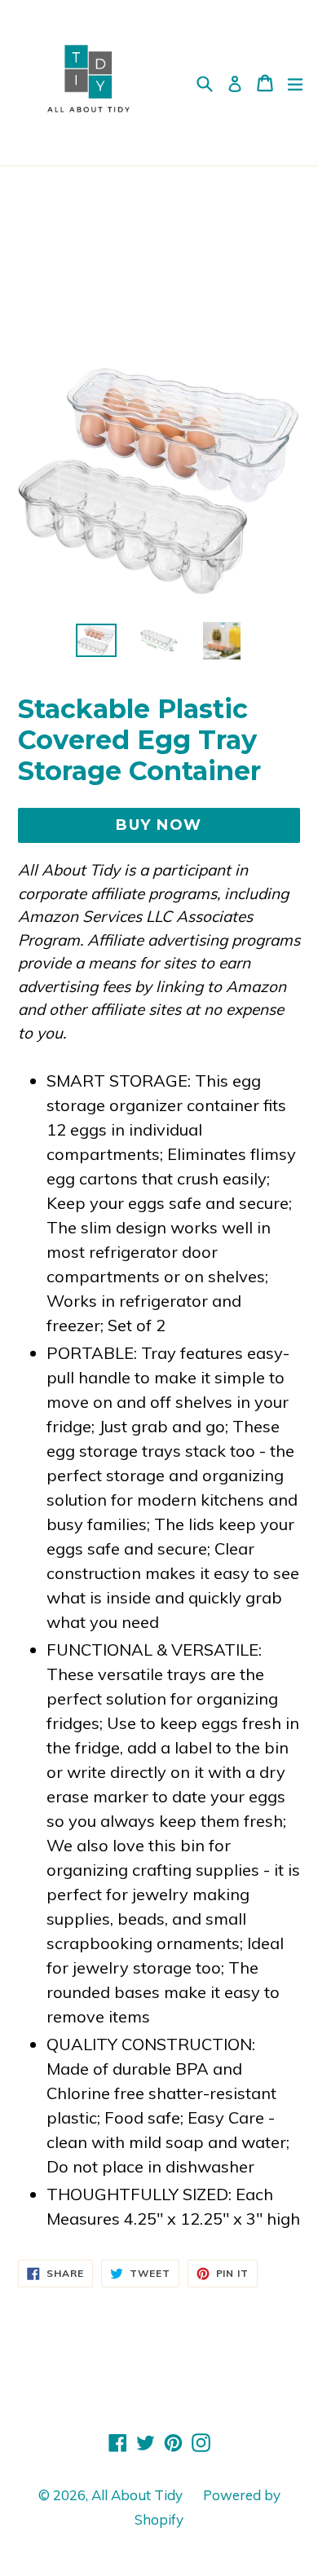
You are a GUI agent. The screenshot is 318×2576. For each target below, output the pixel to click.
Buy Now (159, 825)
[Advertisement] (159, 258)
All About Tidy (137, 2495)
